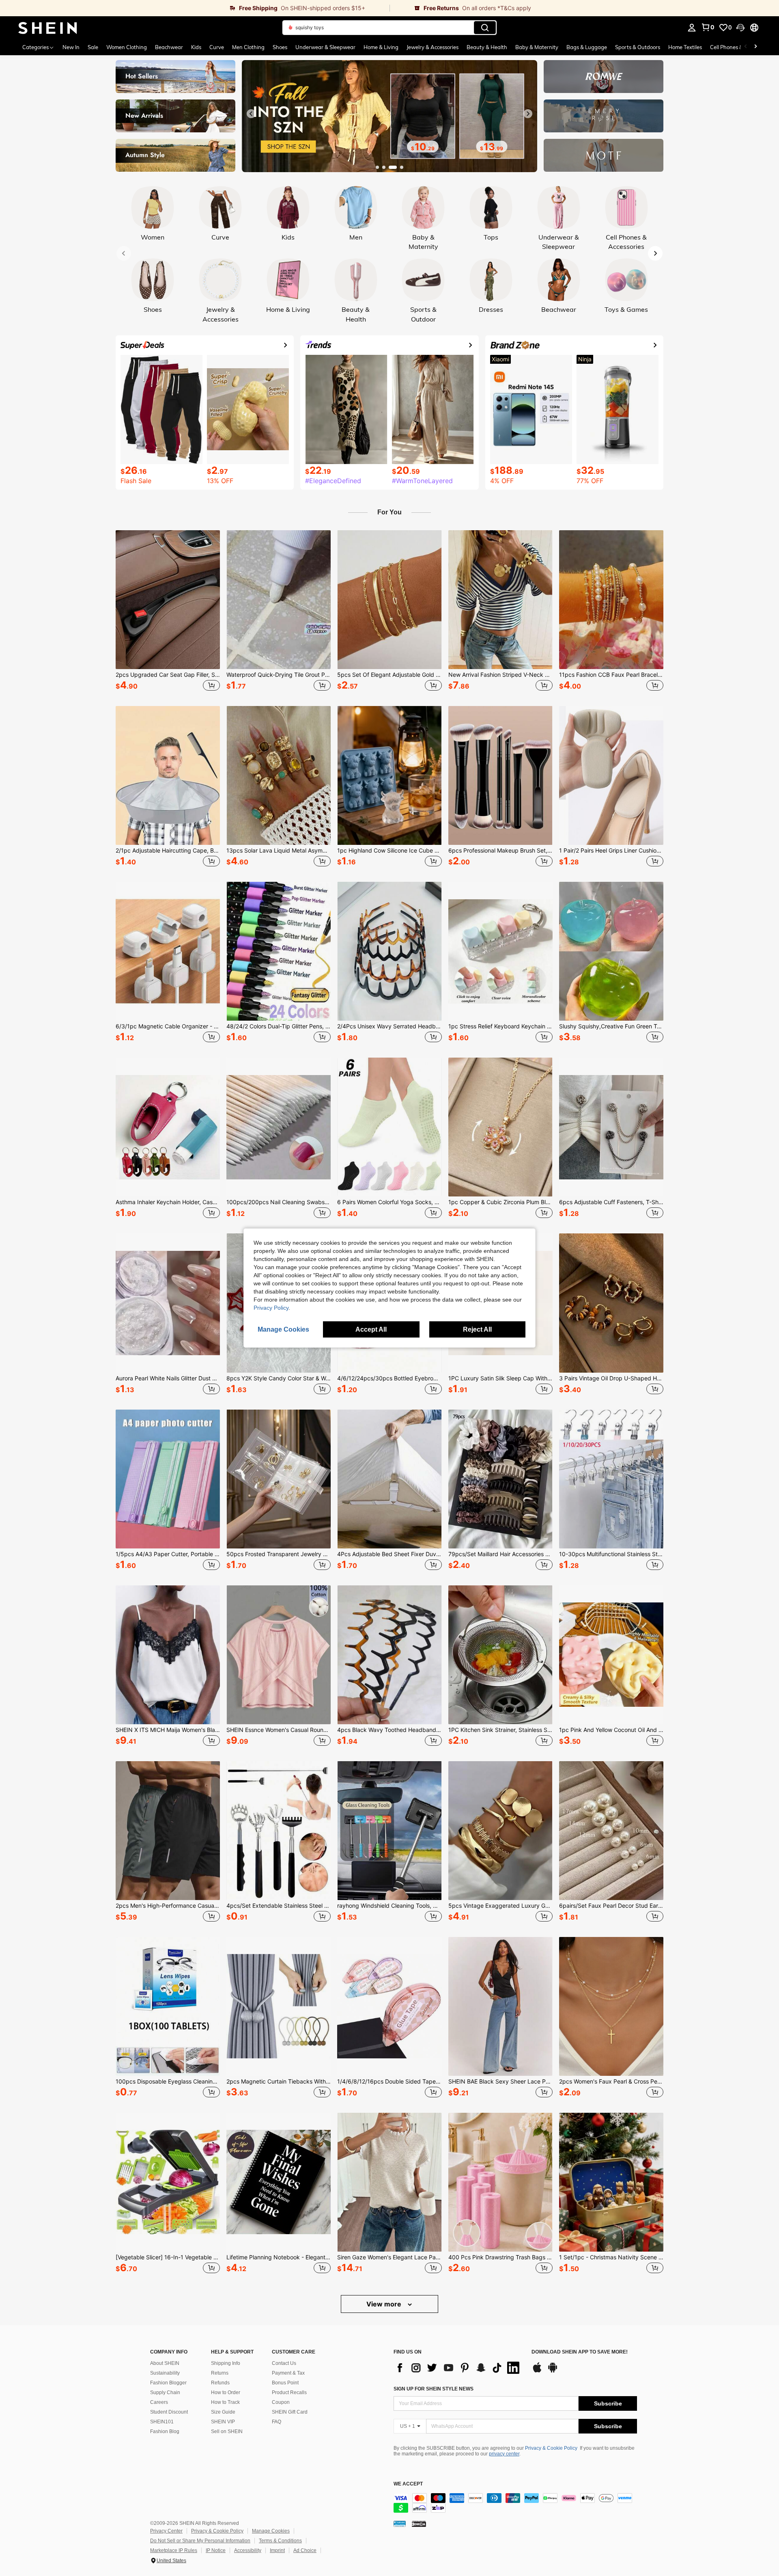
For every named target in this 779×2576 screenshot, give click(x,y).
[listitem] (168, 612)
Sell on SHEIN (227, 2431)
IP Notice (216, 2550)
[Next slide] (528, 114)
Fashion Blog (165, 2431)
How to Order (226, 2392)
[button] (740, 28)
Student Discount (169, 2412)
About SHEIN (165, 2363)
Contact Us (284, 2363)
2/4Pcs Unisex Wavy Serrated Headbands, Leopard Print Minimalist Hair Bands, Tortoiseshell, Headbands (389, 1026)
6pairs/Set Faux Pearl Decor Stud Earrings (611, 1906)
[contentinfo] (515, 2503)
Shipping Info (226, 2363)
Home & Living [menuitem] (381, 47)
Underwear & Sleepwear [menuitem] (325, 47)
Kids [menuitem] (196, 47)
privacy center (504, 2454)
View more (385, 2304)
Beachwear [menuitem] (169, 47)
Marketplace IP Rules (174, 2550)
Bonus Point (285, 2383)
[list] (458, 2368)
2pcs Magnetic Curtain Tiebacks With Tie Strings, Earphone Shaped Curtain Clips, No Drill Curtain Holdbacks (279, 2082)
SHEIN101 (162, 2422)
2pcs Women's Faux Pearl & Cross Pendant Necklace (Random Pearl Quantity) (611, 2082)
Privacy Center (166, 2531)
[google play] (553, 2371)
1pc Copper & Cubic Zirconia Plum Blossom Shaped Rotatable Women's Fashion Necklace (500, 1202)
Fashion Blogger (168, 2383)
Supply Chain (165, 2392)
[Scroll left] (746, 47)
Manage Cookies (271, 2531)
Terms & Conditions (280, 2541)
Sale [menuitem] (93, 47)
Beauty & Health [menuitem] (487, 47)
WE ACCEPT (408, 2484)
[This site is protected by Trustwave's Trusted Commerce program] (400, 2523)
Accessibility (248, 2550)
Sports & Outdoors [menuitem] (638, 47)
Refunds (220, 2383)
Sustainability (165, 2373)
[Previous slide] (251, 114)
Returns (220, 2373)
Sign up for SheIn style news (434, 2389)
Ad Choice (305, 2550)
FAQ (277, 2422)
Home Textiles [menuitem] (685, 47)
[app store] (537, 2371)
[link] (195, 8)
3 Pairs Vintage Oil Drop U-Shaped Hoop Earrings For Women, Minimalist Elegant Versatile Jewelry (611, 1378)
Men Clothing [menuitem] (248, 47)
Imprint (277, 2550)
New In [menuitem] (71, 47)
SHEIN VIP (223, 2422)
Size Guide (223, 2412)
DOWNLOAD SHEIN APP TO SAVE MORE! (580, 2352)
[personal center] (692, 28)
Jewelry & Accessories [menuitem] (433, 47)
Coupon (281, 2402)
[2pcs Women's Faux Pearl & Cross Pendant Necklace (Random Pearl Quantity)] (611, 2006)
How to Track (225, 2402)
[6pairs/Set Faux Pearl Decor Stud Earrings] (611, 1831)
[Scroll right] (755, 47)
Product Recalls (289, 2392)
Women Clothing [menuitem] (127, 47)
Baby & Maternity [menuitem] (537, 47)
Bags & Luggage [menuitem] (587, 47)
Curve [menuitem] (217, 47)
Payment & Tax (288, 2373)
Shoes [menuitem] (280, 47)
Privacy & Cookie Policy (551, 2448)
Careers (159, 2402)
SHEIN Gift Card (290, 2412)
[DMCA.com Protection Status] (419, 2523)
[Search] (485, 28)
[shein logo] (48, 28)
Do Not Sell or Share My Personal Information (200, 2541)
